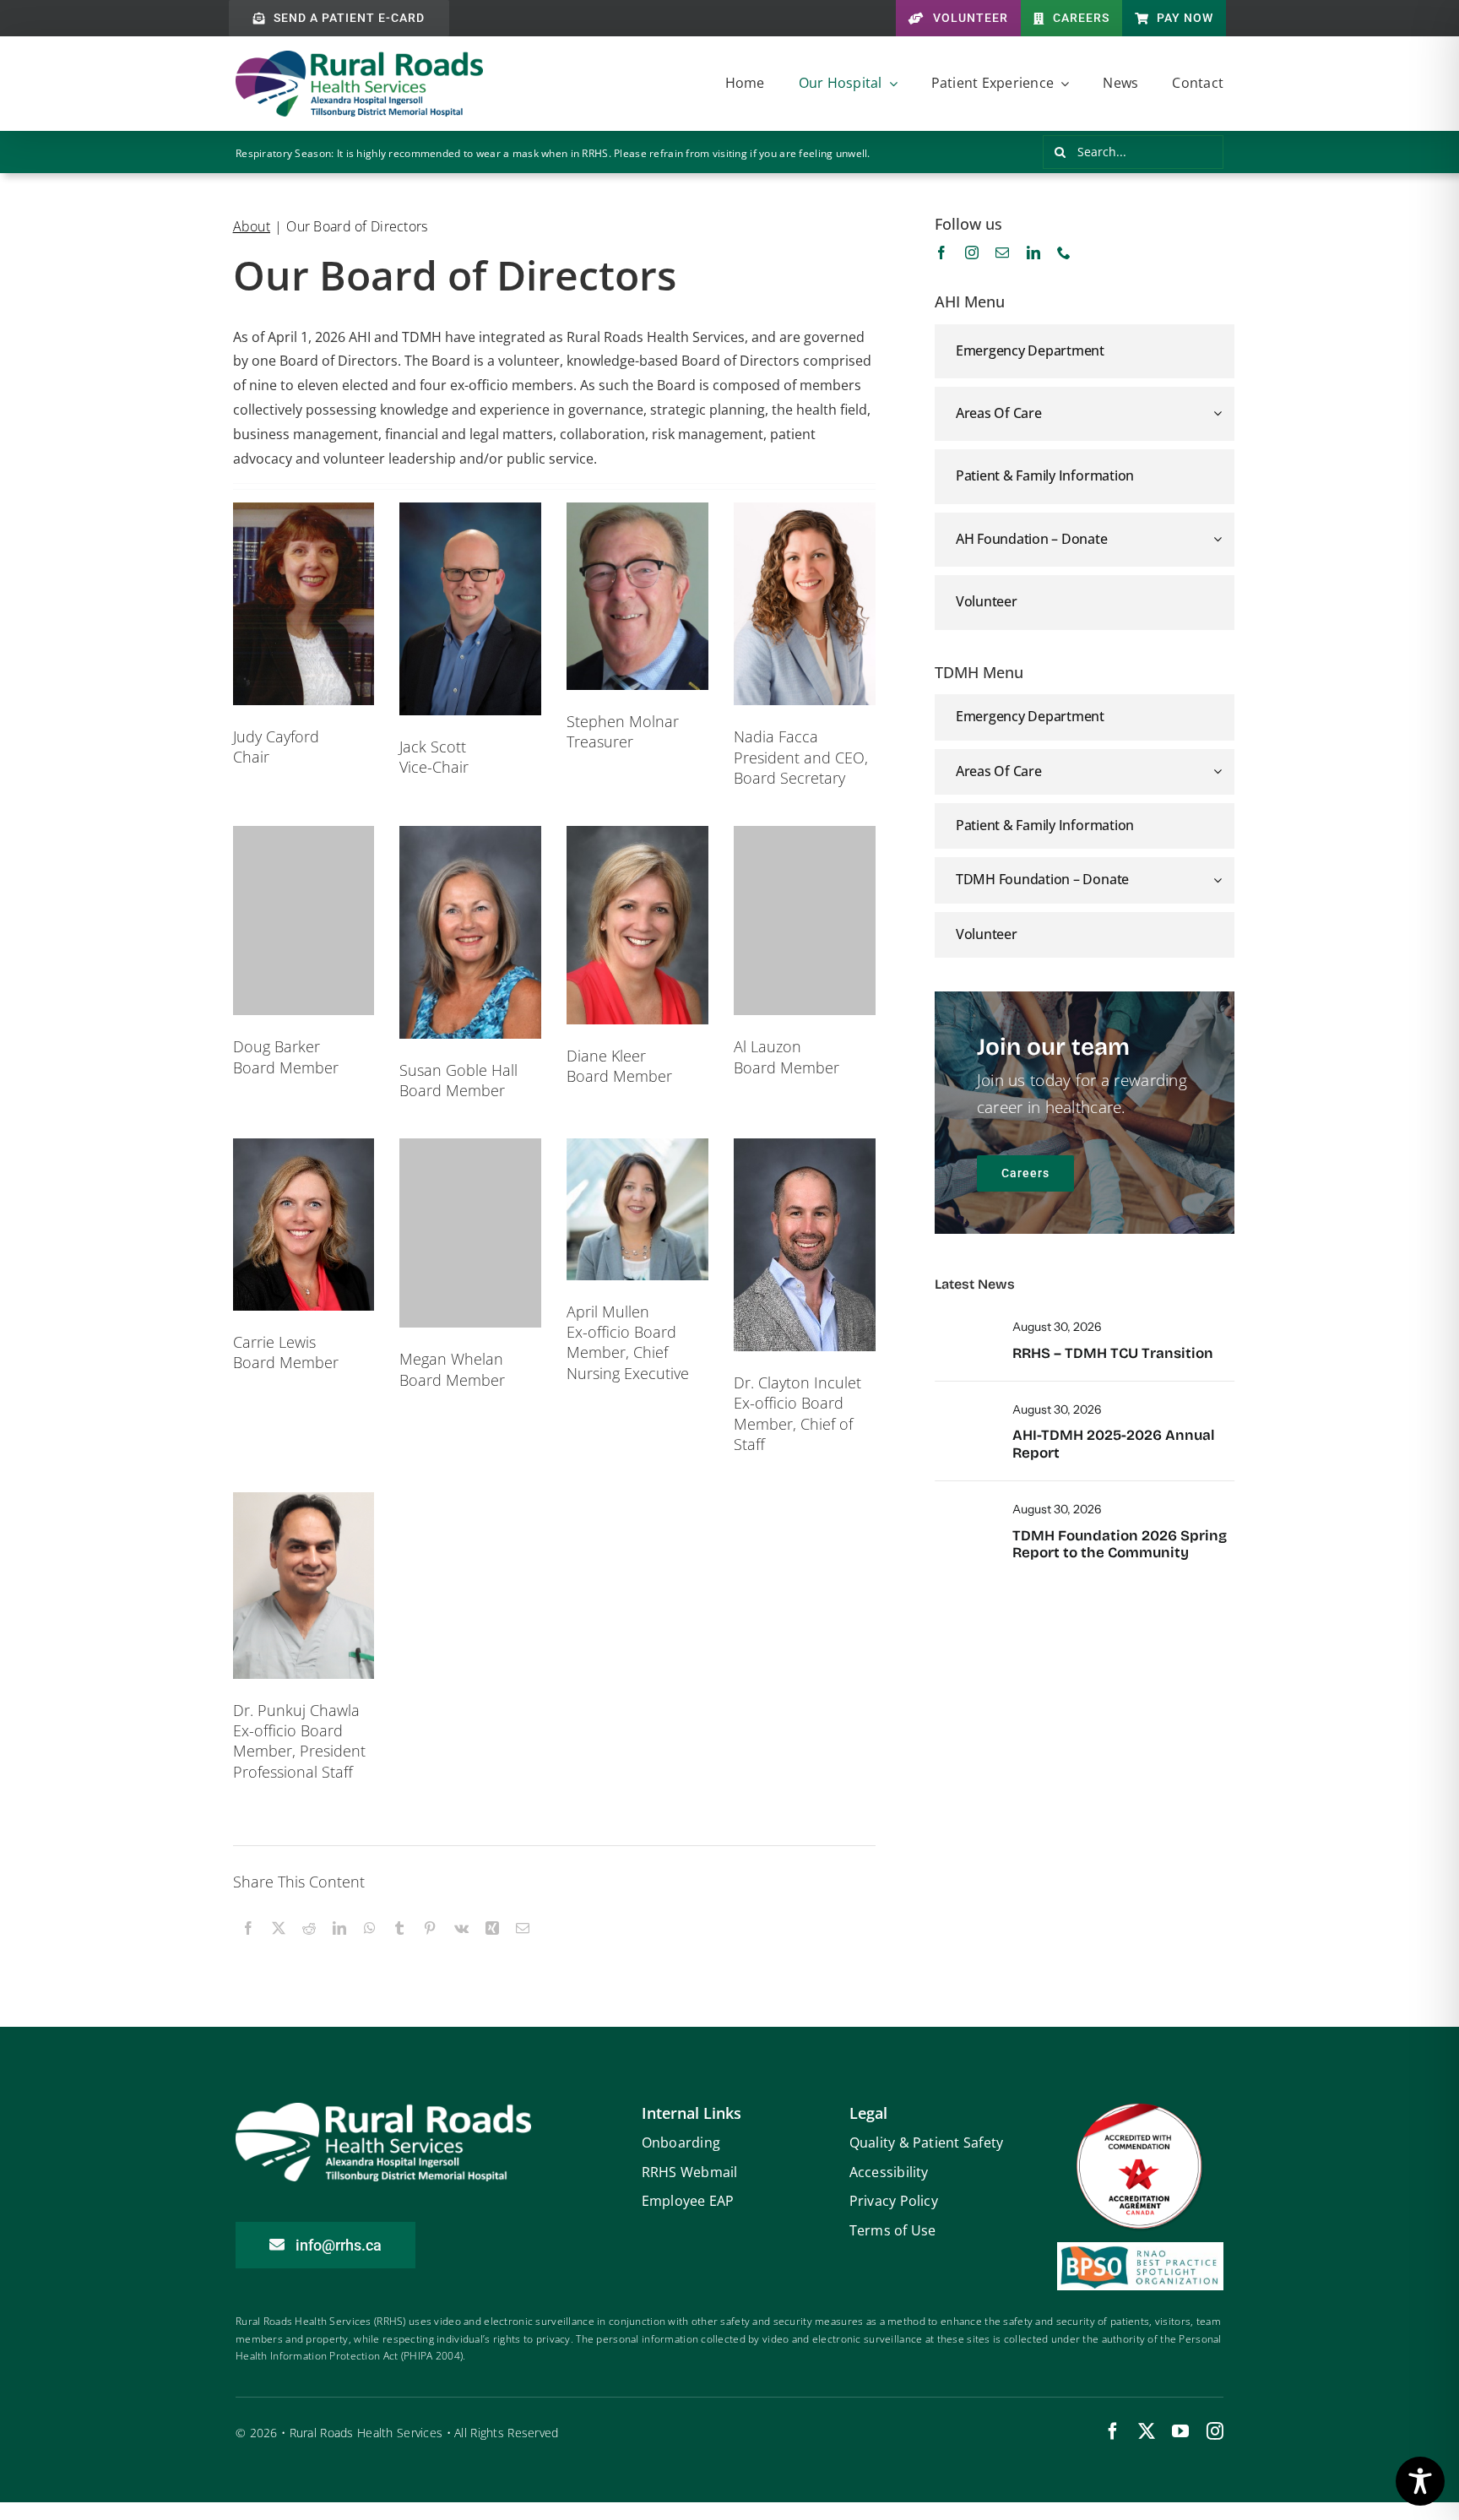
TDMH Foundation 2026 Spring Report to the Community (1120, 1544)
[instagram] (972, 253)
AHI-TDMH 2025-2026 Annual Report (1114, 1444)
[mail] (1002, 253)
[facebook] (941, 253)
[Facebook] (248, 1947)
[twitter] (1147, 2431)
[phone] (1064, 253)
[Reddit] (309, 1947)
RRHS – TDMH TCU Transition (1113, 1353)
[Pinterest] (430, 1947)
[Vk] (461, 1947)
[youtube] (1180, 2431)
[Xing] (492, 1947)
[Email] (523, 1947)
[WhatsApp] (370, 1947)
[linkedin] (1033, 253)
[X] (279, 1947)
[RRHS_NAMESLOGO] (359, 58)
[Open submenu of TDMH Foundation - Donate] (1224, 879)
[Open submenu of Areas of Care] (1220, 413)
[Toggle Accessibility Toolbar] (1420, 2481)
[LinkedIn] (339, 1947)
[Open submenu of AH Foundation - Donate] (1220, 539)
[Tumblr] (399, 1947)
